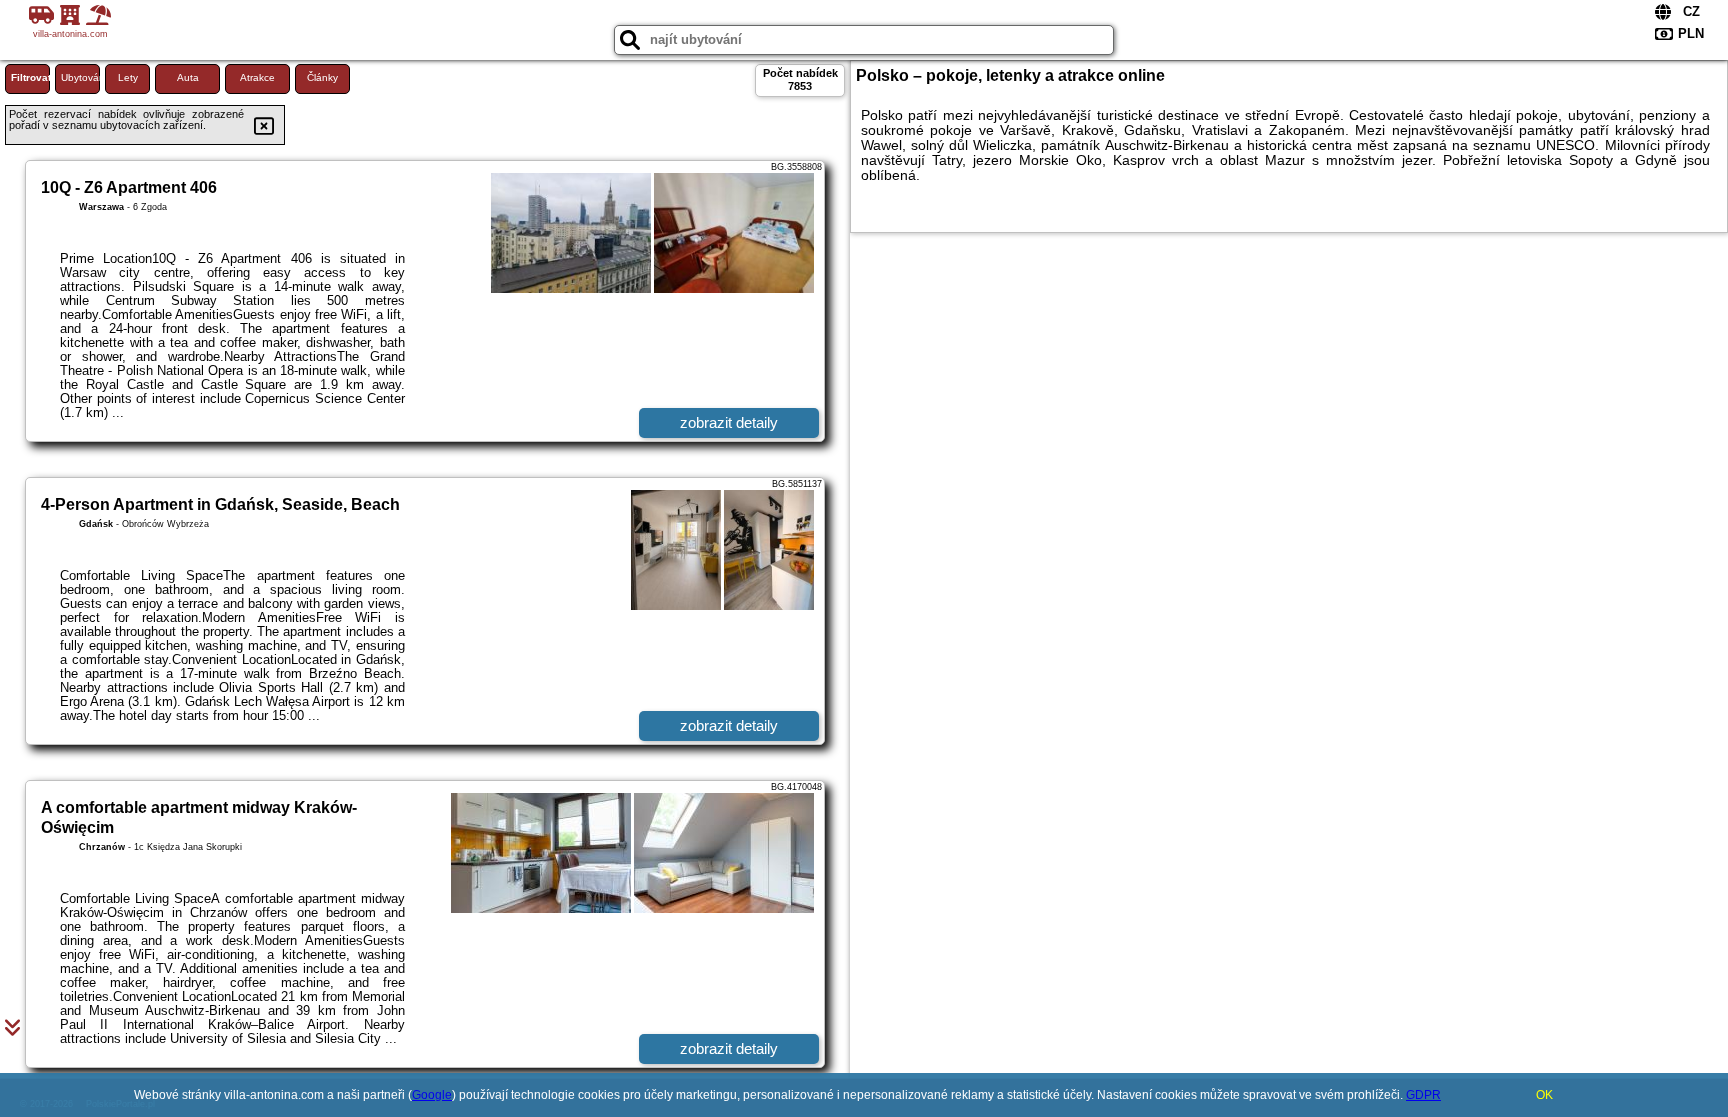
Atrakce (257, 77)
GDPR (1423, 1095)
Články (322, 77)
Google (432, 1095)
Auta (188, 77)
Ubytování (80, 77)
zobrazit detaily (729, 422)
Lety (128, 77)
